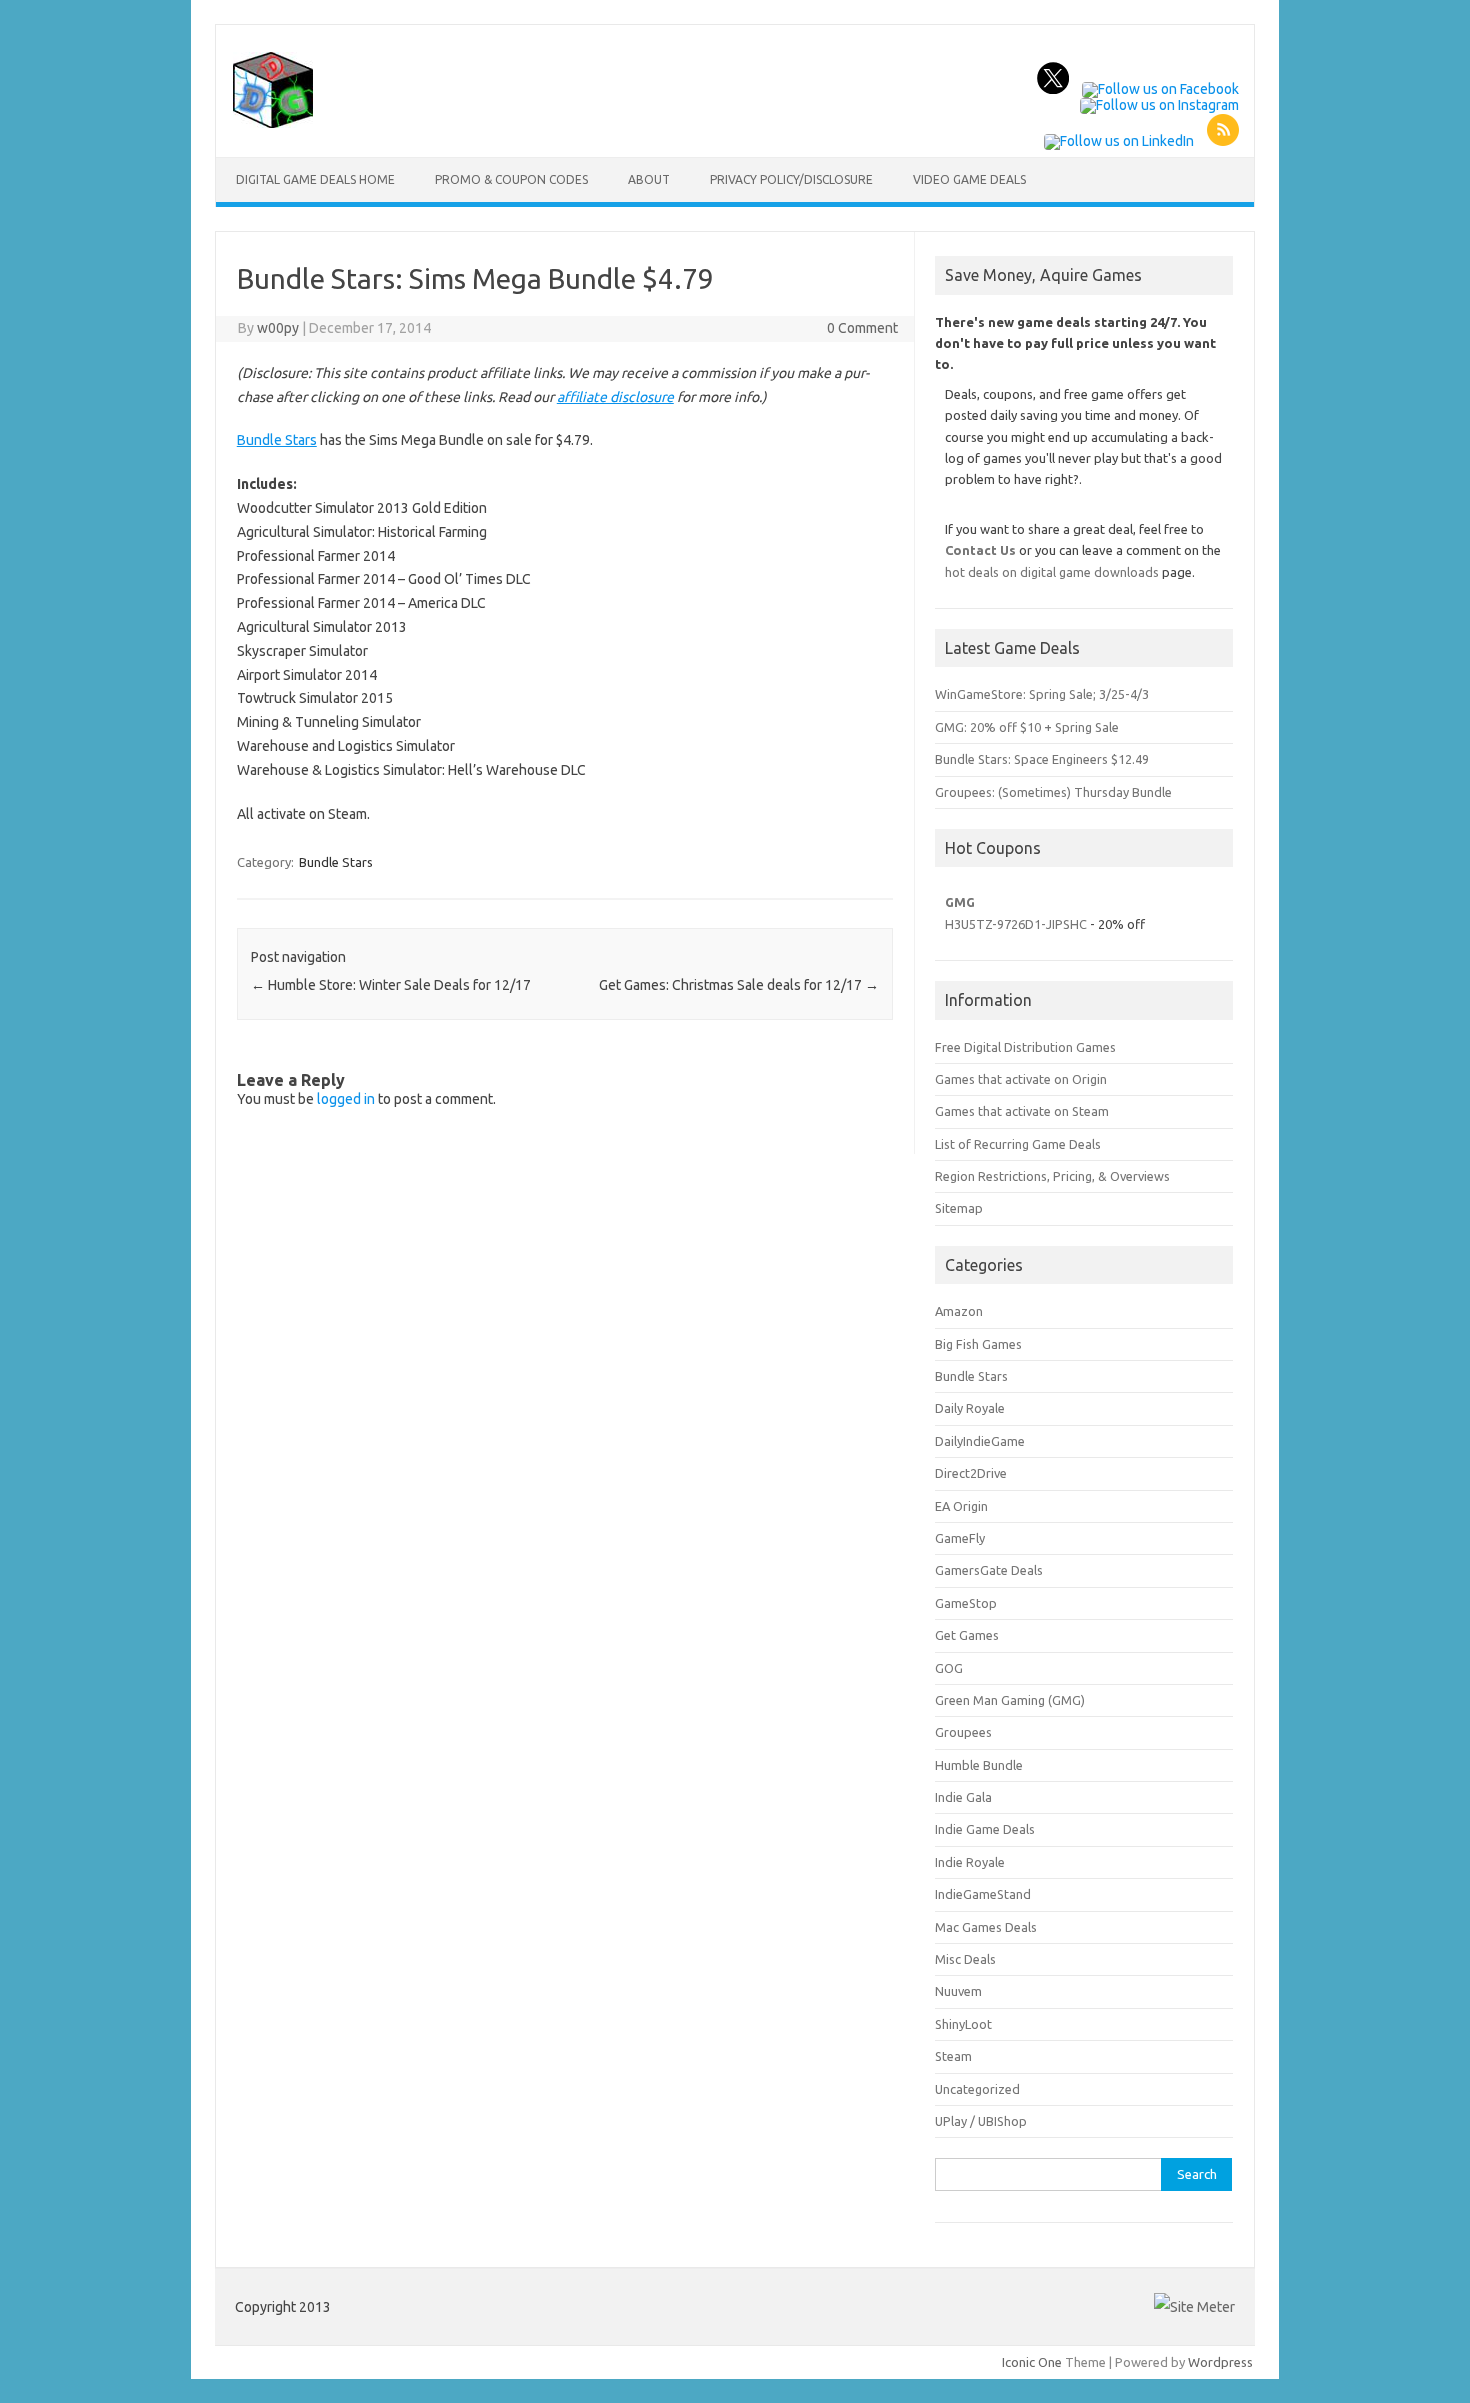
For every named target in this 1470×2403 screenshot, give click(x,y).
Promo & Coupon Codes (511, 179)
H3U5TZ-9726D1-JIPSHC (1016, 924)
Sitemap (959, 1208)
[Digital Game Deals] (273, 123)
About (649, 179)
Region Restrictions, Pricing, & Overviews (1052, 1176)
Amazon (959, 1311)
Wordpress (1220, 2362)
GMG (960, 902)
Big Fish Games (978, 1344)
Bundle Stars (277, 440)
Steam (953, 2056)
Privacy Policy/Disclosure (791, 179)
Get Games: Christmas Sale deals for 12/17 (739, 985)
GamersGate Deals (989, 1570)
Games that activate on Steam (1022, 1111)
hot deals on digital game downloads (1052, 572)
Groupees (963, 1732)
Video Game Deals (969, 179)
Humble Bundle (979, 1765)
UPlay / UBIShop (981, 2121)
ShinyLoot (963, 2024)
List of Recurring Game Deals (1018, 1144)
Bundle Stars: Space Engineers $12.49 (1042, 759)
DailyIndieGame (980, 1441)
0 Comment (862, 328)
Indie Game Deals (985, 1829)
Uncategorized (977, 2089)
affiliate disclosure (615, 397)
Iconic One (1032, 2362)
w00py (278, 328)
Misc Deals (965, 1959)
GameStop (966, 1603)
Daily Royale (970, 1408)
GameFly (960, 1538)
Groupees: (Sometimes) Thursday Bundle (1053, 792)
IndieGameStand (983, 1894)
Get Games (967, 1635)
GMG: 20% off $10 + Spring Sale (1027, 727)
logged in (346, 1099)
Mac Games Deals (986, 1927)
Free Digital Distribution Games (1025, 1047)
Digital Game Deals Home (315, 179)
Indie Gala (963, 1797)
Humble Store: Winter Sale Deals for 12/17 (391, 985)
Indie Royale (970, 1862)
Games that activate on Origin (1021, 1079)
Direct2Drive (971, 1473)
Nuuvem (958, 1991)
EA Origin (961, 1506)
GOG (949, 1668)
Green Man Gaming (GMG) (1010, 1700)
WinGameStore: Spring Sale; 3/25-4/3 (1042, 694)
